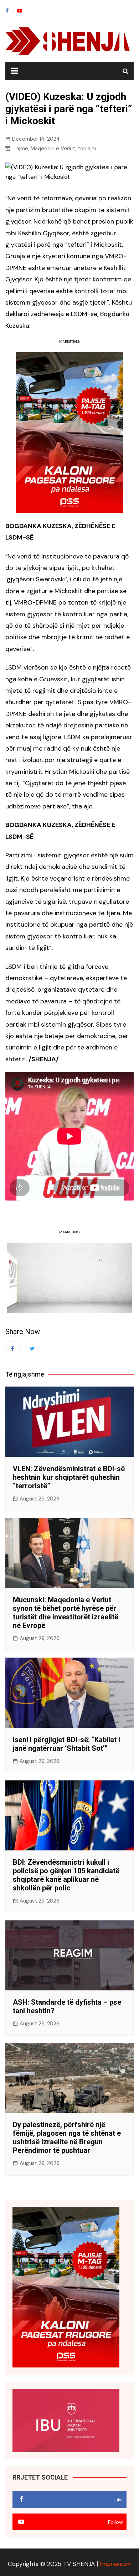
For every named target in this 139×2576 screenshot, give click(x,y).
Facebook (7, 11)
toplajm (87, 149)
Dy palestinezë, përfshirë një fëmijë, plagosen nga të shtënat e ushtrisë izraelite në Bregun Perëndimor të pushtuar (67, 2138)
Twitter (32, 1348)
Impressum (116, 2564)
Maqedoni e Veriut (53, 149)
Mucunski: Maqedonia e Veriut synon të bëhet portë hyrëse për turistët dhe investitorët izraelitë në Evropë (66, 1613)
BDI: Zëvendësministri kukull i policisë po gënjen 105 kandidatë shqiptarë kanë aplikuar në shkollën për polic (66, 1875)
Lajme (21, 149)
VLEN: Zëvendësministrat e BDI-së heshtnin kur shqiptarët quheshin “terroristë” (69, 1477)
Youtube (20, 11)
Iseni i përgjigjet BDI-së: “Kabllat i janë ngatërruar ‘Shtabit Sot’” (66, 1744)
